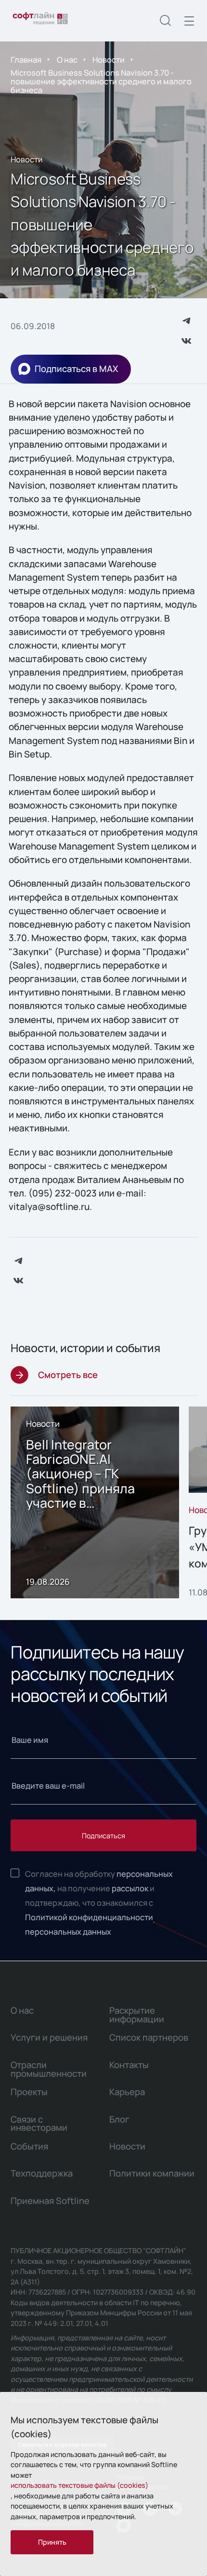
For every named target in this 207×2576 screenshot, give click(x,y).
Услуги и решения (49, 2037)
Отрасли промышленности (49, 2069)
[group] (95, 1503)
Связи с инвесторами (39, 2124)
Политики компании (152, 2173)
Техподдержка (42, 2173)
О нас (67, 60)
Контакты (129, 2065)
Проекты (29, 2092)
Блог (119, 2119)
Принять (52, 2542)
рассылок (130, 1888)
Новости (109, 60)
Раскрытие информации (137, 2015)
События (29, 2146)
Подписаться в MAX (76, 369)
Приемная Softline (50, 2201)
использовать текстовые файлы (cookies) (79, 2485)
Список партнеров (149, 2037)
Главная (26, 60)
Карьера (127, 2092)
